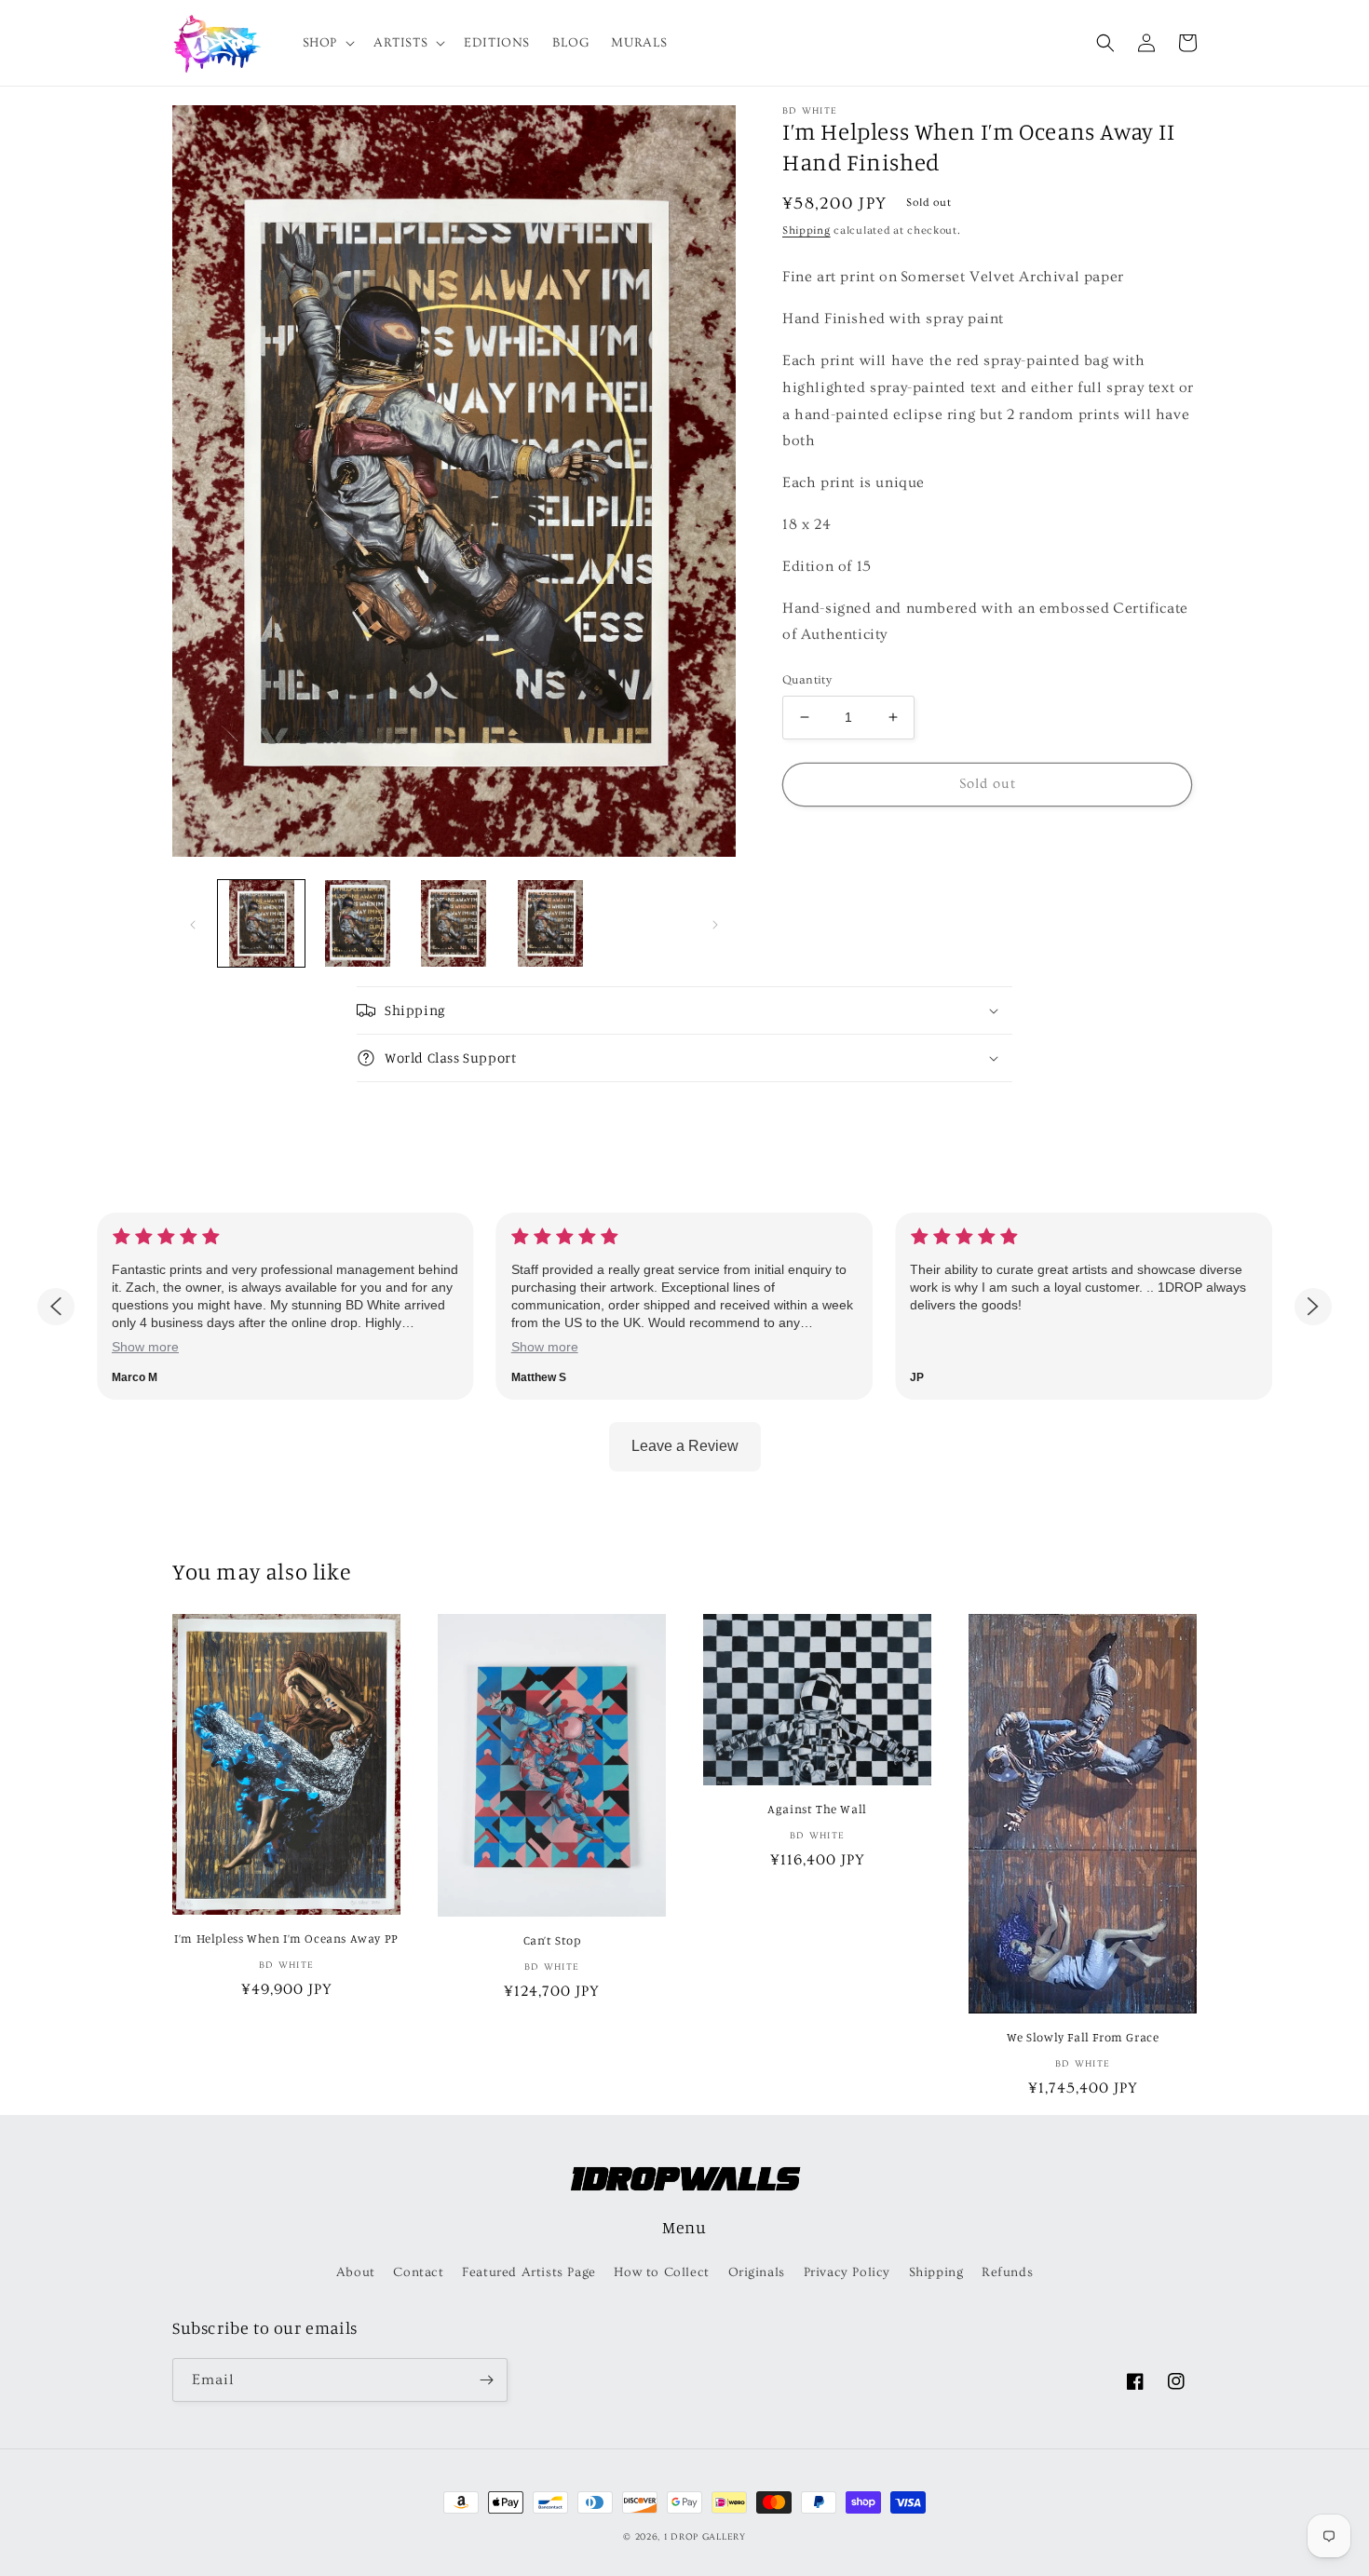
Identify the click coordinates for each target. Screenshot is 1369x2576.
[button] (327, 43)
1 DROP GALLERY (705, 2537)
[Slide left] (193, 923)
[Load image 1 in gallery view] (261, 923)
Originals (757, 2272)
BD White (810, 111)
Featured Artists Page (529, 2272)
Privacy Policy (847, 2272)
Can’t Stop (552, 1940)
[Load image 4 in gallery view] (550, 923)
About (356, 2272)
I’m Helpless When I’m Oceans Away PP (286, 1938)
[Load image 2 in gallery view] (357, 923)
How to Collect (661, 2272)
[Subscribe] (486, 2380)
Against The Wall (817, 1809)
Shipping (806, 230)
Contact (418, 2272)
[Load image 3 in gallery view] (454, 923)
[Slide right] (715, 923)
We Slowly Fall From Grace (1083, 2037)
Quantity (807, 680)
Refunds (1007, 2272)
